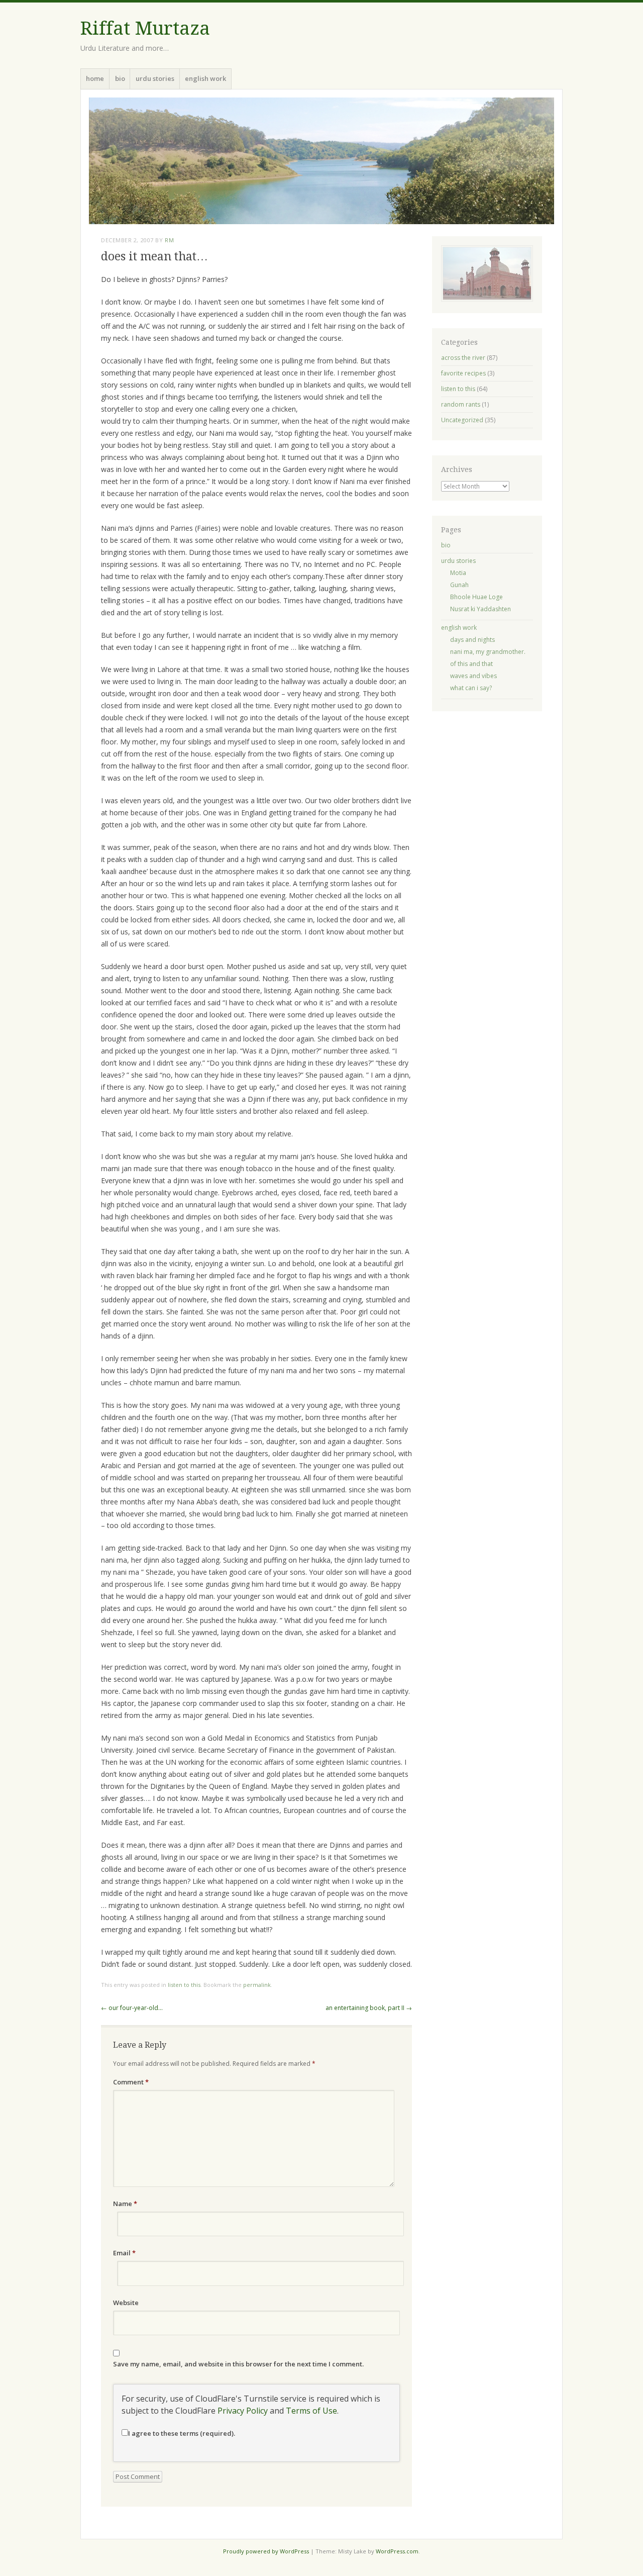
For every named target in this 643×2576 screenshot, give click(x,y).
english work (205, 78)
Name (125, 2204)
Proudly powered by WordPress (266, 2551)
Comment (131, 2082)
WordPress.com (397, 2551)
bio (120, 78)
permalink (257, 1985)
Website (126, 2303)
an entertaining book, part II (369, 2008)
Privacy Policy (243, 2411)
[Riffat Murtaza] (321, 161)
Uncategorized (462, 420)
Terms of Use (311, 2411)
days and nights (472, 640)
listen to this (184, 1985)
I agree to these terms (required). (182, 2433)
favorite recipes (463, 373)
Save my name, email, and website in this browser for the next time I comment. (238, 2364)
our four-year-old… (132, 2008)
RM (169, 240)
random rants (461, 404)
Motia (458, 573)
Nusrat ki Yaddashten (480, 609)
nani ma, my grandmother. (488, 652)
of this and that (471, 664)
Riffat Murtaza (145, 28)
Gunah (459, 585)
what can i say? (471, 688)
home (95, 78)
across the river (463, 358)
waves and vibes (473, 676)
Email (124, 2253)
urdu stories (155, 78)
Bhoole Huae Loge (476, 597)
